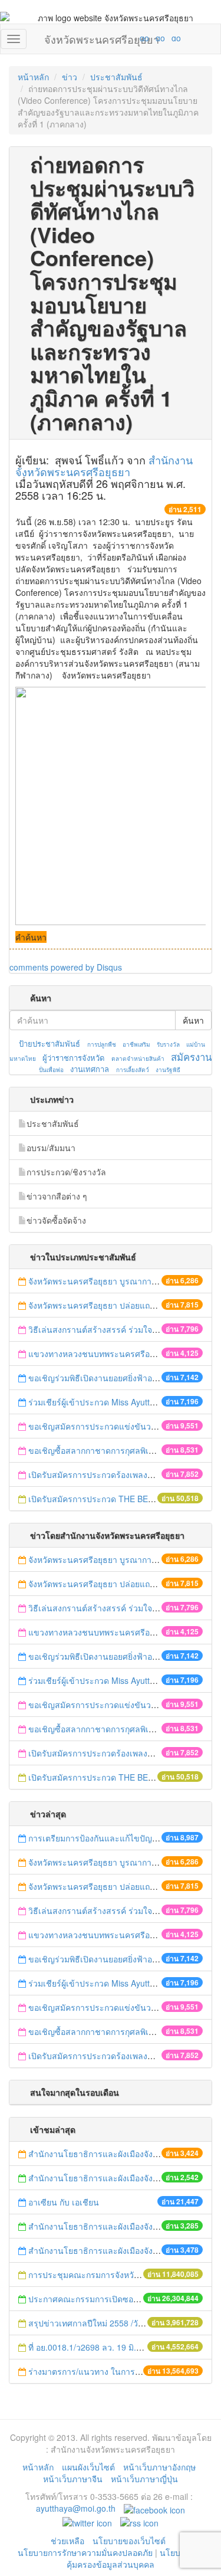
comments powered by (66, 967)
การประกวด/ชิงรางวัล (66, 1172)
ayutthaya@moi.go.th (76, 2508)
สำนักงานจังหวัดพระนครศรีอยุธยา (104, 466)
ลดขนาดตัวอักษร (110, 38)
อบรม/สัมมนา (51, 1148)
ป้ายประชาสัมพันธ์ (50, 1043)
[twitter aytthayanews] (87, 2522)
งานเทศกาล (90, 1069)
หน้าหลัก (33, 77)
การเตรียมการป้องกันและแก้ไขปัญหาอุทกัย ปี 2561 (119, 1838)
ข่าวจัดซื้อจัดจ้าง (56, 1220)
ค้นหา (193, 1020)
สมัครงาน (191, 1057)
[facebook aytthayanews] (154, 2508)
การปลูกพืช (102, 1044)
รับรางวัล (168, 1044)
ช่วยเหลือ (67, 2541)
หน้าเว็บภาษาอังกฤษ (159, 2467)
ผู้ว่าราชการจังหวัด (73, 1058)
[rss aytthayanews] (139, 2522)
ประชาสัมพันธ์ (116, 77)
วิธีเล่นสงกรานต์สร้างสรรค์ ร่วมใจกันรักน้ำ (107, 1329)
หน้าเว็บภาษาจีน (73, 2479)
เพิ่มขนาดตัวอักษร (133, 38)
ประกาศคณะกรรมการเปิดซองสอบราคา (100, 2299)
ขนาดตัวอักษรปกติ (121, 38)
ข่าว (70, 77)
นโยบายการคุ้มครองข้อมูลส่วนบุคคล (135, 2558)
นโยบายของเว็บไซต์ (130, 2541)
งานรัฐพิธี (168, 1070)
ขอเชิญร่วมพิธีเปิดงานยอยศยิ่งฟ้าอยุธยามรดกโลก (117, 1378)
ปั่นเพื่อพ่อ (51, 1070)
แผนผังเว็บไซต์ (88, 2467)
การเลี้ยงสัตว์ (133, 1070)
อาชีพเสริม (136, 1044)
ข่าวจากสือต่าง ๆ (57, 1196)
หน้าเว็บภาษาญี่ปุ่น (144, 2479)
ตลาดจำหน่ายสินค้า (138, 1058)
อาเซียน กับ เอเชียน (65, 2202)
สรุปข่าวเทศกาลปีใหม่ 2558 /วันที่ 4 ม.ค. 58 (107, 2323)
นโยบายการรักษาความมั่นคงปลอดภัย (85, 2552)
